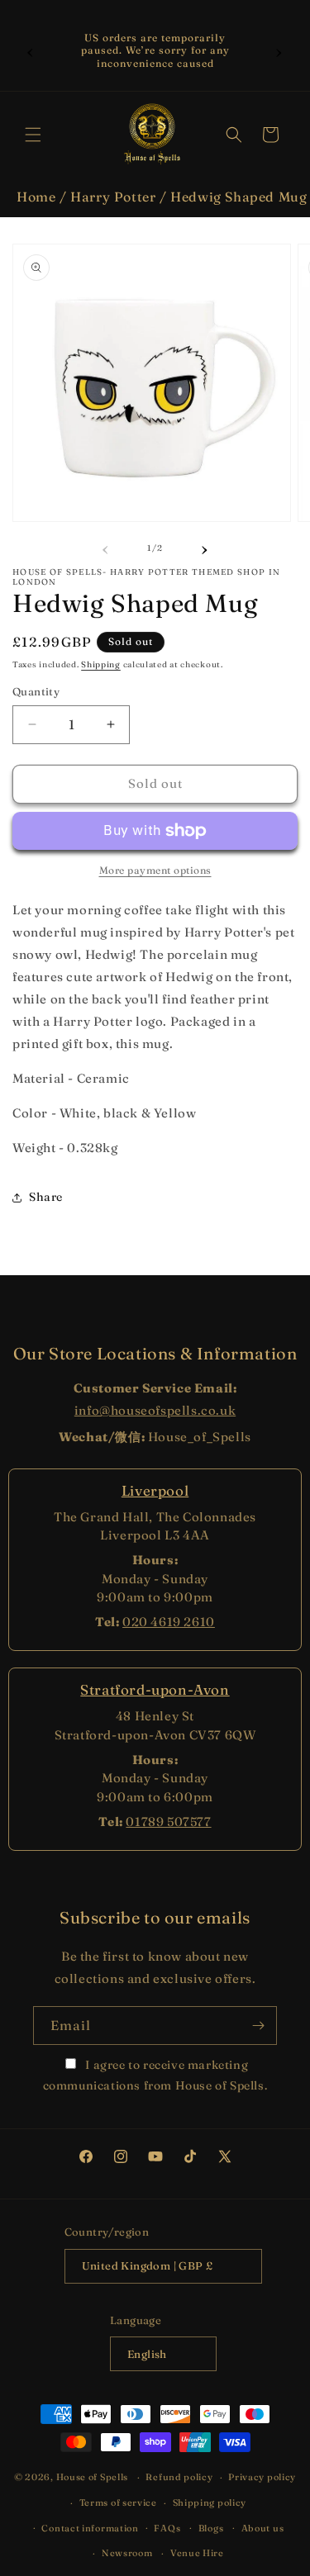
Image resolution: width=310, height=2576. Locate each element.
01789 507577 (168, 1822)
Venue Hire (197, 2553)
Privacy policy (262, 2477)
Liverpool (155, 1490)
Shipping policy (210, 2502)
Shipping (101, 664)
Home (36, 197)
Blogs (211, 2528)
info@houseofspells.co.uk (155, 1410)
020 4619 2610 (169, 1622)
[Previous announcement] (31, 50)
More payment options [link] (155, 870)
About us (263, 2528)
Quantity (36, 691)
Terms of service (118, 2502)
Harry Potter (113, 197)
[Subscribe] (258, 2026)
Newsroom (127, 2553)
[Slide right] (205, 548)
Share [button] (46, 1197)
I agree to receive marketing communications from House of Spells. (155, 2075)
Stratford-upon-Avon (155, 1689)
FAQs (167, 2528)
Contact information (90, 2528)
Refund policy (179, 2477)
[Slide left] (106, 548)
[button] (33, 135)
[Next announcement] (279, 50)
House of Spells (93, 2477)
